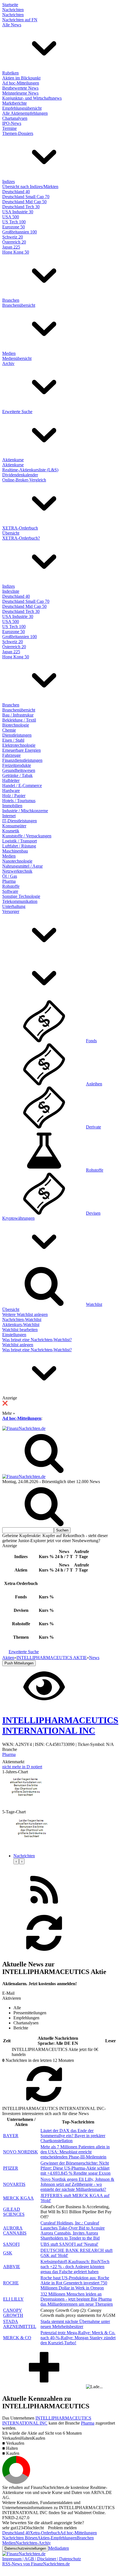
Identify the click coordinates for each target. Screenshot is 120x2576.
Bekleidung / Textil (19, 720)
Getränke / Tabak (17, 775)
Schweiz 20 (13, 237)
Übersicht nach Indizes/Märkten (30, 187)
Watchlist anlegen (18, 1345)
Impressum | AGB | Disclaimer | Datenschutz (42, 2559)
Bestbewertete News (20, 88)
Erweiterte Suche (17, 412)
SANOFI (11, 2244)
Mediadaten (59, 2548)
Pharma (9, 881)
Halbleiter (11, 780)
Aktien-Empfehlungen (57, 2538)
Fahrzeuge (11, 755)
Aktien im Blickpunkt (21, 78)
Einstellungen (14, 1335)
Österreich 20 (14, 242)
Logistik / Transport (20, 841)
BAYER (11, 2136)
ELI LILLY (13, 2299)
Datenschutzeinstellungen (25, 2548)
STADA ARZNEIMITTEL (20, 2324)
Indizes (9, 182)
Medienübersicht (17, 358)
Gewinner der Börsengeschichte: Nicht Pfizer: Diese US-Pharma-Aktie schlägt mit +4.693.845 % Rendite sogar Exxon (75, 2168)
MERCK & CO (17, 2338)
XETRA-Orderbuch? (21, 538)
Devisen (93, 1213)
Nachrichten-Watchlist (22, 1319)
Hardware (11, 791)
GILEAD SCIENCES (14, 2212)
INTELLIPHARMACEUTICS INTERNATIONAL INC (47, 2421)
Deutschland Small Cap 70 (26, 197)
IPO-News (12, 123)
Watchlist (94, 1304)
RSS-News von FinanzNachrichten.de (36, 2564)
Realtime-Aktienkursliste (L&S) (30, 470)
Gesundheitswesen (19, 770)
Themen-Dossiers (18, 133)
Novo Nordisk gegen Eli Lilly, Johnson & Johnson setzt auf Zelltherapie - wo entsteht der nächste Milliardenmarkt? (77, 2184)
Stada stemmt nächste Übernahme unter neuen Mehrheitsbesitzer (75, 2324)
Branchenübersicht (19, 305)
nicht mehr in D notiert (22, 1767)
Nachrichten (13, 10)
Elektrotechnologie (19, 745)
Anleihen (94, 1084)
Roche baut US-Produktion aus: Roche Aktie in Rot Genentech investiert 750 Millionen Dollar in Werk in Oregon (75, 2283)
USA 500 (11, 217)
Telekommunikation (20, 901)
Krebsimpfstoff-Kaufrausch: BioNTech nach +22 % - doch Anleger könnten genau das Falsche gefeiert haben (75, 2267)
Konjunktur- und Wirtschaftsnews (32, 98)
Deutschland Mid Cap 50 (24, 202)
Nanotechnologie (17, 861)
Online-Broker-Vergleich (24, 480)
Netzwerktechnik (17, 871)
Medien (9, 353)
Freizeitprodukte (17, 765)
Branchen (11, 300)
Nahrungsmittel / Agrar (22, 866)
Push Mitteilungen (19, 1663)
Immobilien (12, 806)
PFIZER (11, 2168)
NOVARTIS (14, 2184)
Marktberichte (15, 103)
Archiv (8, 363)
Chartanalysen (15, 118)
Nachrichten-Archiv (33, 2543)
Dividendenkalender (20, 475)
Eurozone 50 (14, 227)
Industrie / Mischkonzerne (25, 811)
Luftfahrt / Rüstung (19, 846)
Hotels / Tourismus (19, 801)
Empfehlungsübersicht (22, 108)
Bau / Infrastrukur (18, 715)
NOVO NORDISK (21, 2152)
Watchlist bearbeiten (20, 1330)
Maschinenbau (15, 851)
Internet (9, 816)
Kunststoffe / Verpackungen (27, 836)
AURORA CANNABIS (15, 2230)
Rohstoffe (11, 886)
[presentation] (16, 1861)
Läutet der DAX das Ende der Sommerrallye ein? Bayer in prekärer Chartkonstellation (73, 2136)
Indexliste (11, 591)
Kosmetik (11, 831)
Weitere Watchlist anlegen (25, 1314)
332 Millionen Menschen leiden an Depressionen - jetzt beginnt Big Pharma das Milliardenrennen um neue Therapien (77, 2299)
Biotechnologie (16, 725)
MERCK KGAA (18, 2198)
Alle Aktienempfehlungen (25, 113)
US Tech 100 (14, 222)
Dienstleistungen (17, 735)
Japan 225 (11, 247)
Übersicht (11, 533)
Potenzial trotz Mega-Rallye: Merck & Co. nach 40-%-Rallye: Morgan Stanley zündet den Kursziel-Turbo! (78, 2338)
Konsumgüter (14, 826)
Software (10, 891)
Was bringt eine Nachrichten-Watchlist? (37, 1340)
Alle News (12, 25)
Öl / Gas (10, 876)
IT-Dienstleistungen (20, 821)
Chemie (9, 730)
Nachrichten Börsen (20, 2538)
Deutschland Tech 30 (21, 207)
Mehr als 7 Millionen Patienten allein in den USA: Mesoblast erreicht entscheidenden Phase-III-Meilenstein (75, 2152)
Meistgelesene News (20, 93)
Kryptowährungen (18, 1218)
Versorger (11, 911)
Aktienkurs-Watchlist (21, 1325)
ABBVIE (12, 2267)
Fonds (91, 1041)
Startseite (10, 5)
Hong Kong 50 (16, 252)
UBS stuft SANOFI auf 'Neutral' (69, 2244)
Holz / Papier (14, 796)
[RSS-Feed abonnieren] (44, 1909)
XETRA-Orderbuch (20, 528)
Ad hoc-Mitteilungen (21, 83)
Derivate (93, 1127)
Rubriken (10, 73)
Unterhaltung (14, 906)
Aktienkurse (13, 460)
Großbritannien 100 (20, 232)
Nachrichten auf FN (20, 20)
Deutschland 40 (16, 192)
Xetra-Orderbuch (45, 2533)
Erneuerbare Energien (21, 750)
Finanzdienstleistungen (22, 760)
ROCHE (11, 2283)
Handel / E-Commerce (22, 785)
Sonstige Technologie (21, 896)
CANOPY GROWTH (13, 2313)
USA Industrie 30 (18, 212)
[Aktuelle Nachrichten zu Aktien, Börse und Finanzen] (24, 1428)
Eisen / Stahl (13, 740)
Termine (9, 128)
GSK (8, 2253)
